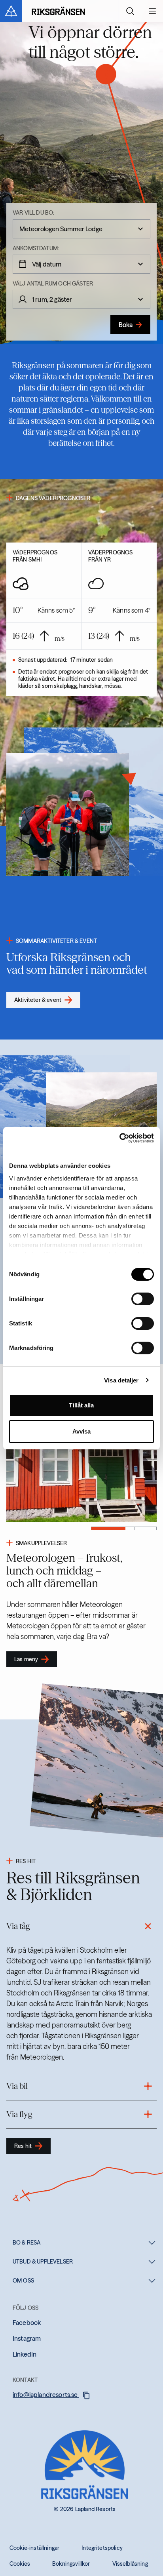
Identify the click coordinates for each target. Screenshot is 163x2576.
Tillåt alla (81, 1405)
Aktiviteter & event (38, 1000)
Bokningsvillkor (71, 2564)
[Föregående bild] (119, 1451)
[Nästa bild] (44, 1451)
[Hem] (58, 11)
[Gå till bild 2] (124, 1528)
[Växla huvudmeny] (152, 11)
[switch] (143, 1299)
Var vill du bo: (33, 213)
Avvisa (82, 1431)
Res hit (23, 2146)
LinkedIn (25, 2354)
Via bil (17, 2086)
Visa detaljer (121, 1380)
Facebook (27, 2323)
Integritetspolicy (102, 2548)
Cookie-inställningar (34, 2548)
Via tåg (18, 1926)
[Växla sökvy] (130, 11)
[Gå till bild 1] (102, 1528)
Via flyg (19, 2114)
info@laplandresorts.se (46, 2395)
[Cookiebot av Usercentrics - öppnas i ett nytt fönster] (119, 1138)
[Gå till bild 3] (146, 1528)
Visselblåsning (130, 2564)
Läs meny (26, 1659)
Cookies (20, 2564)
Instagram (27, 2338)
